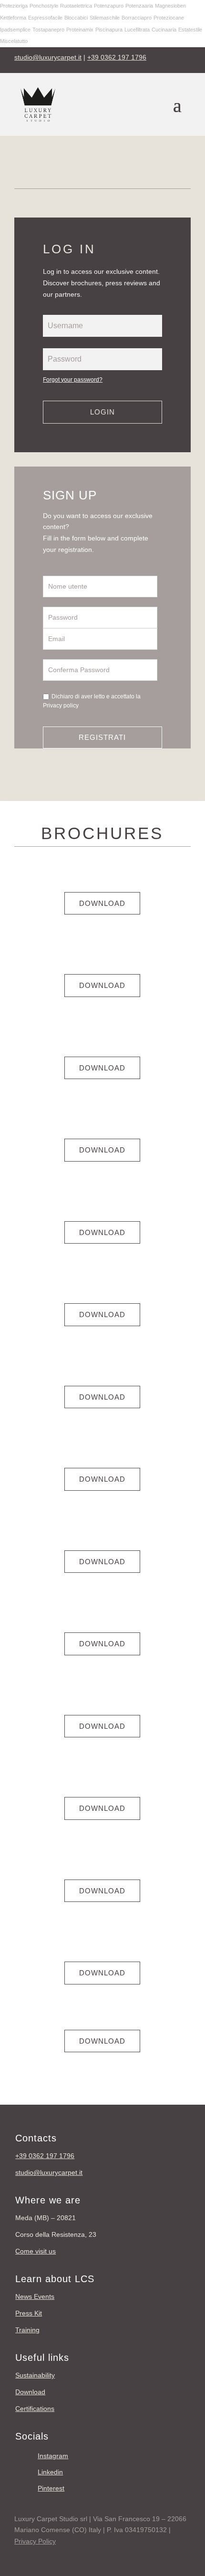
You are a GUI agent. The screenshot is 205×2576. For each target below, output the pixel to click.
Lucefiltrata (137, 30)
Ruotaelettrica (76, 6)
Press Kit (29, 2313)
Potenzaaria (139, 6)
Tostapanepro (48, 30)
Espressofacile (45, 18)
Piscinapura (109, 30)
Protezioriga (14, 6)
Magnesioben (170, 6)
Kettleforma (13, 18)
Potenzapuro (109, 6)
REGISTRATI (102, 737)
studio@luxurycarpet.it (48, 57)
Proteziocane (169, 18)
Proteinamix (80, 30)
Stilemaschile (105, 18)
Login (102, 412)
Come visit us (36, 2251)
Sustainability (35, 2375)
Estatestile (190, 30)
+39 (45, 2156)
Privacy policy (61, 706)
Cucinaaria (164, 30)
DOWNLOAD (102, 903)
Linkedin (50, 2472)
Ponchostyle (44, 6)
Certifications (35, 2409)
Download (30, 2392)
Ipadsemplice (15, 30)
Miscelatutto (14, 41)
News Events (35, 2296)
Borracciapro (137, 18)
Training (27, 2330)
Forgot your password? (73, 380)
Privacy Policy (35, 2541)
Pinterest (51, 2488)
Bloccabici (76, 18)
